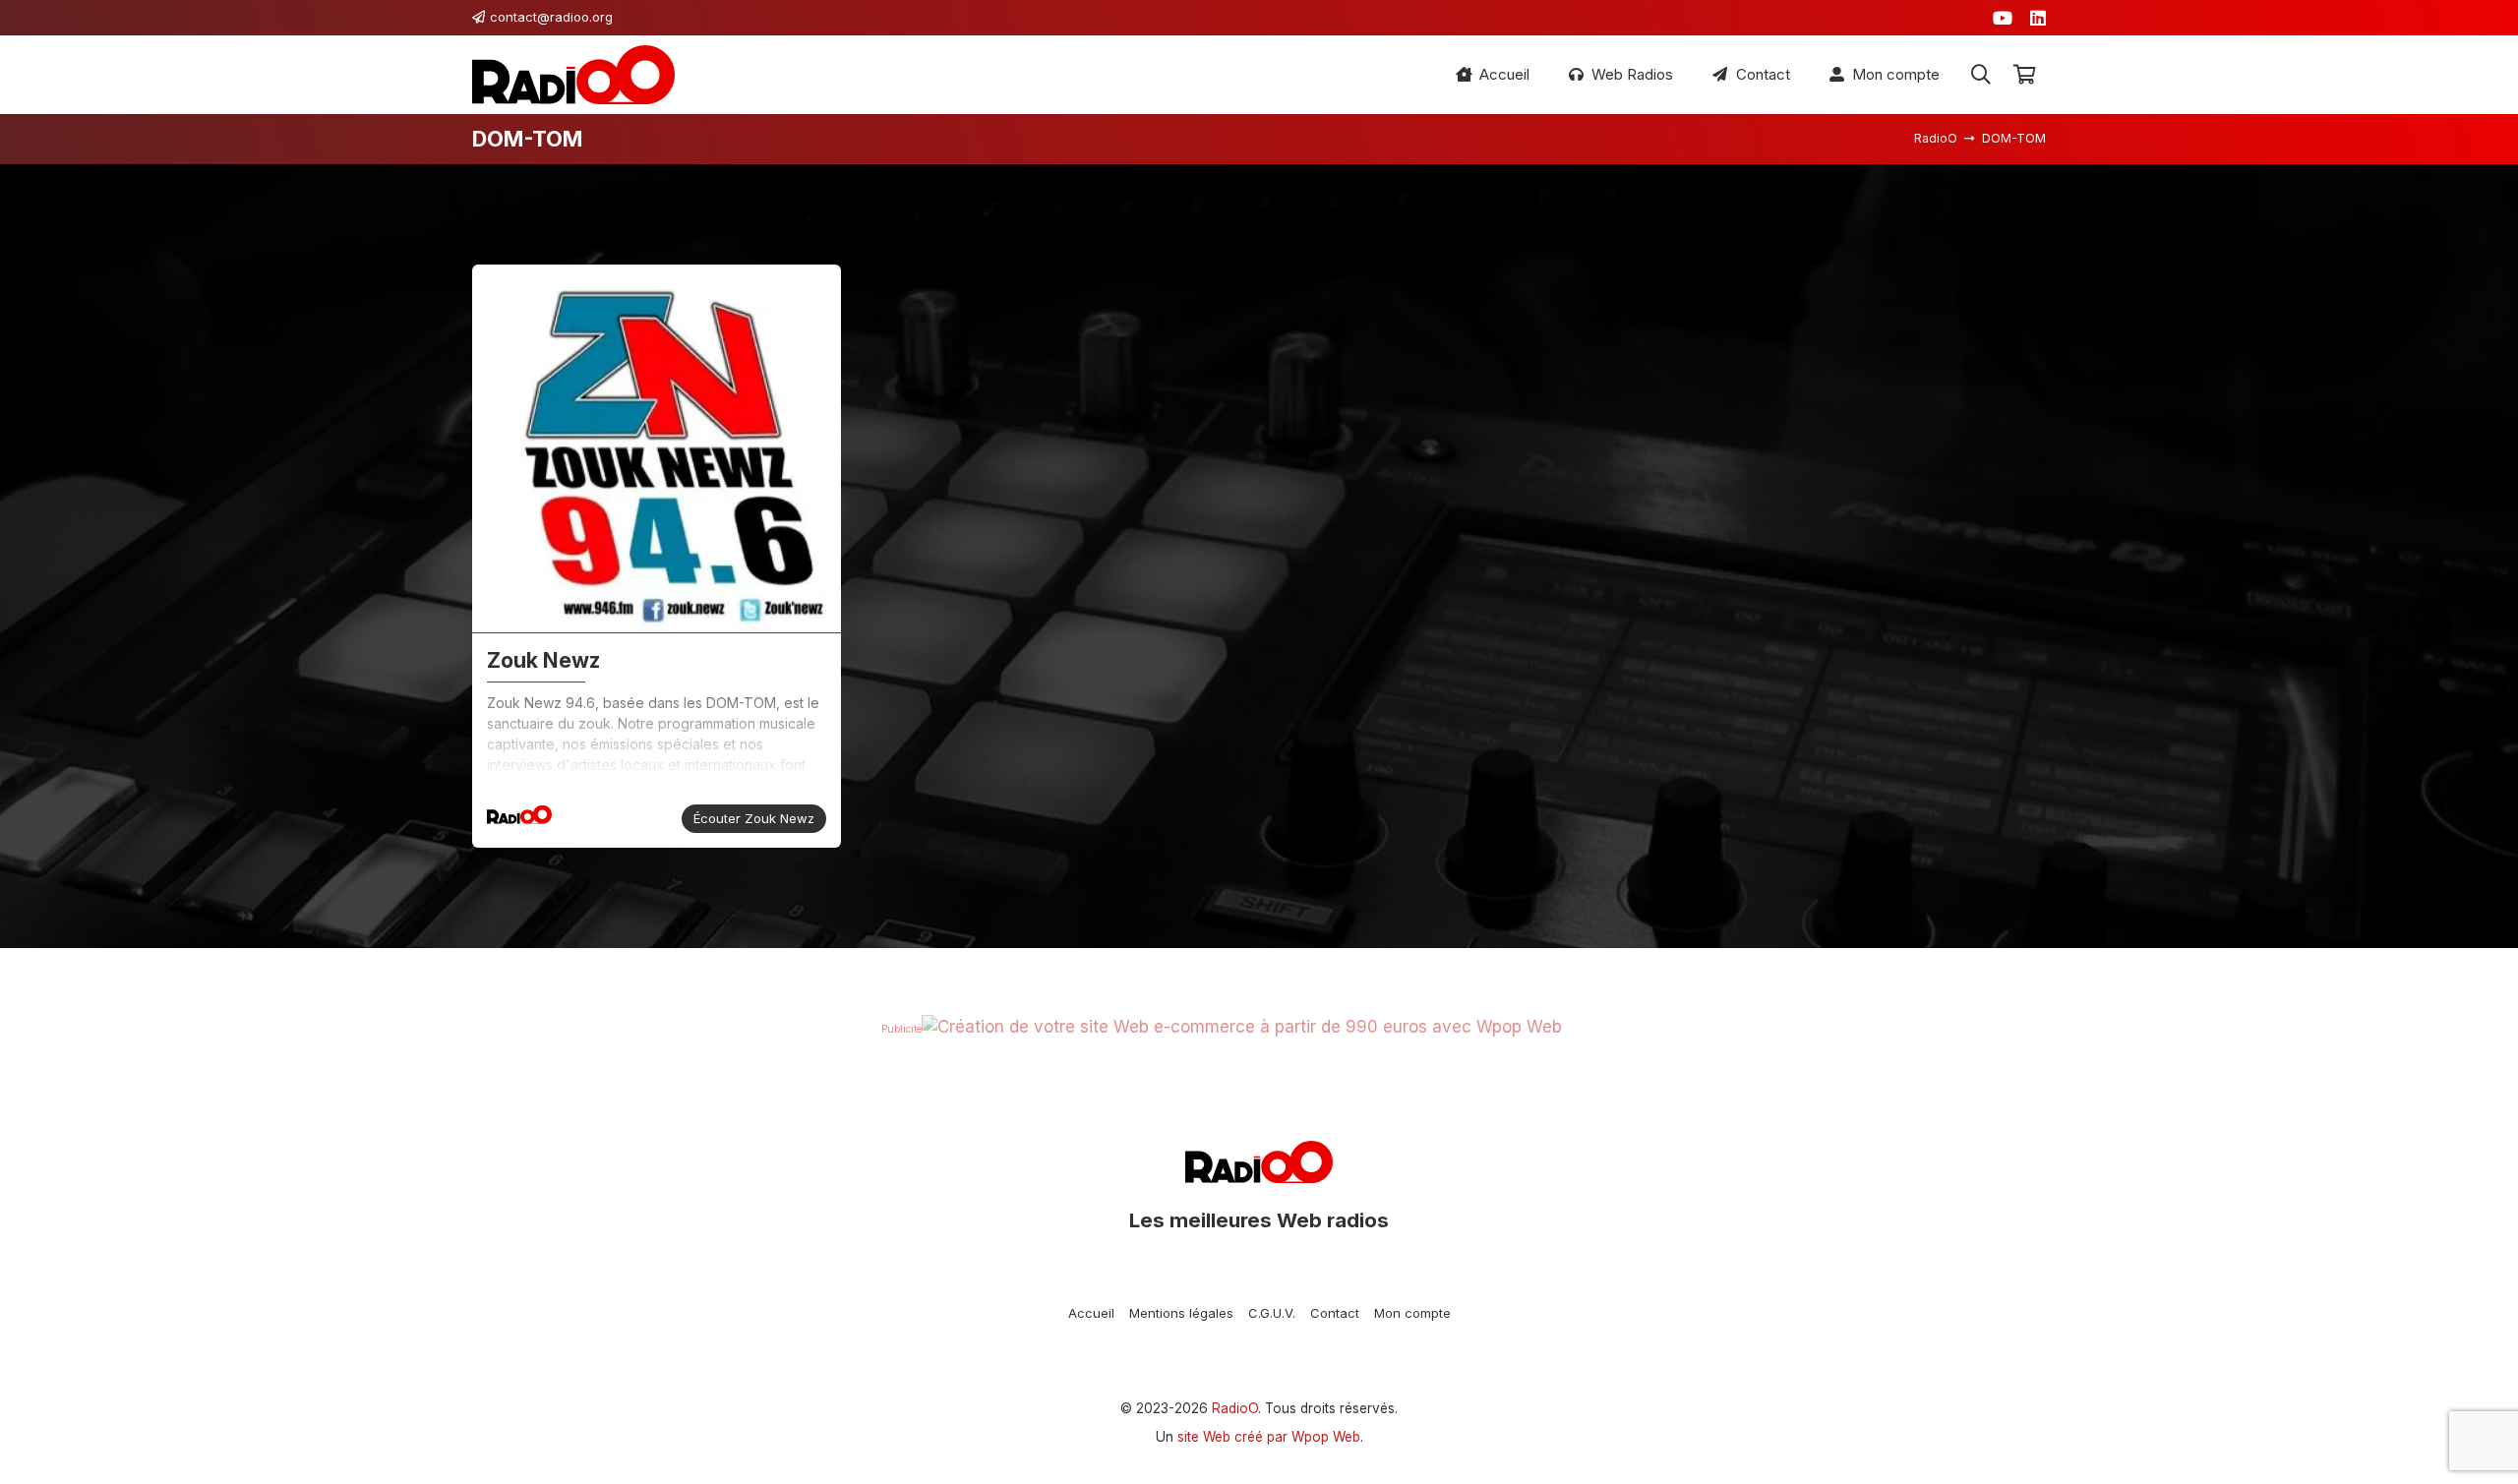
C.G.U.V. (1272, 1313)
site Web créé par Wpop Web (1269, 1437)
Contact (1335, 1313)
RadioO (1235, 1408)
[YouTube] (2003, 18)
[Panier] (2024, 75)
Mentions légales (1181, 1313)
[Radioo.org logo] (573, 75)
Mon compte (1412, 1313)
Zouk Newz (543, 660)
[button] (1981, 75)
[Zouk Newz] (657, 449)
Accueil (1091, 1313)
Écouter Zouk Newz (754, 818)
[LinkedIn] (2038, 18)
